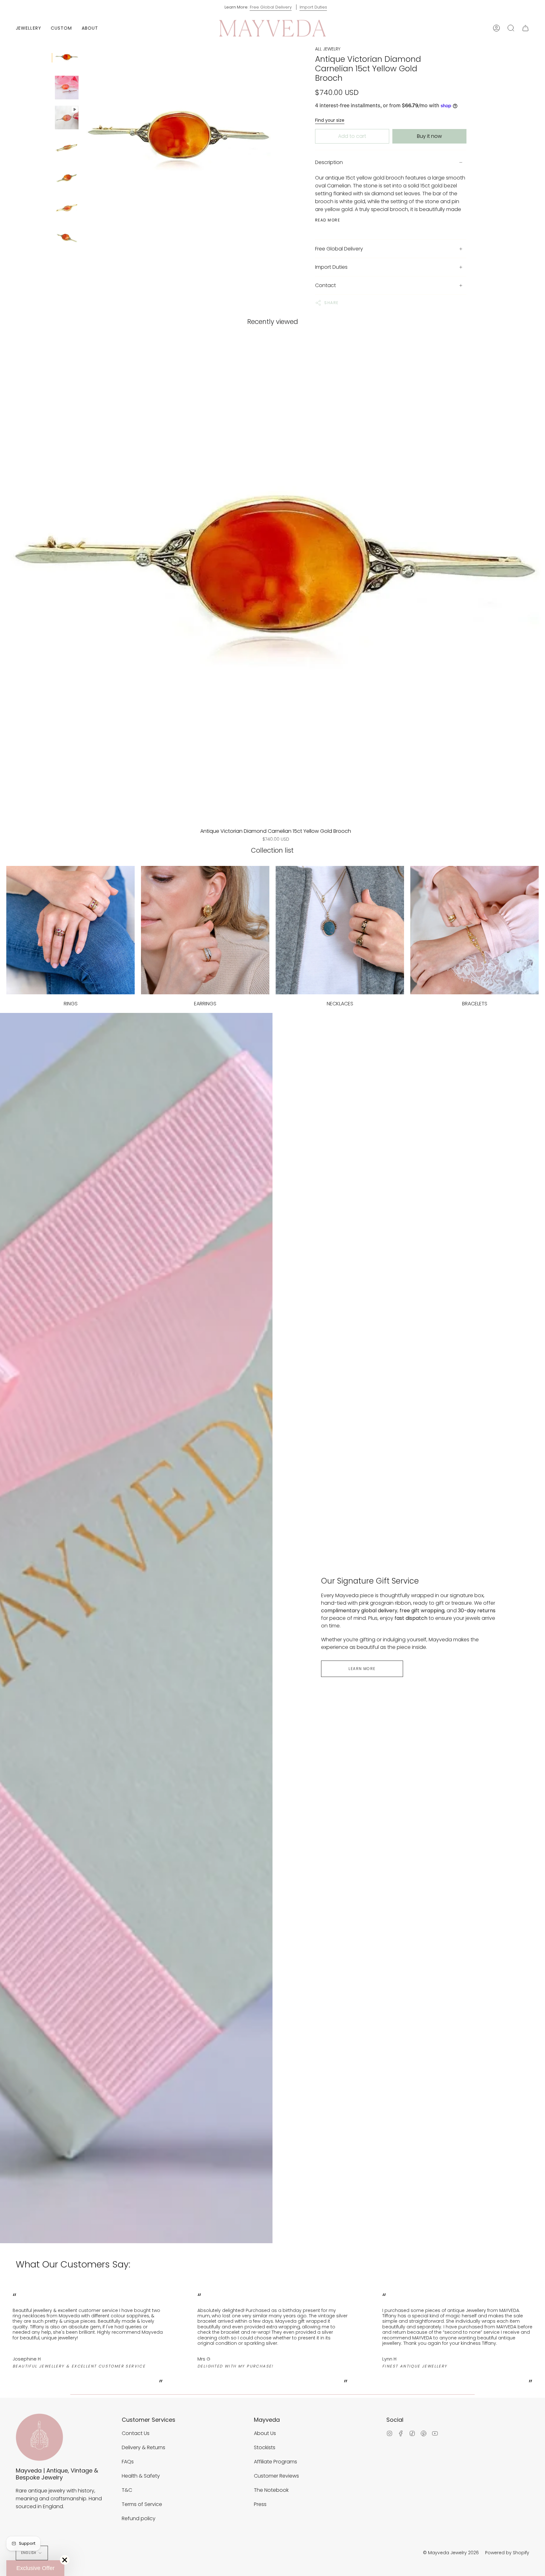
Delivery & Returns (144, 2447)
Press (260, 2504)
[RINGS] (70, 930)
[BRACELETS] (475, 930)
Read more (328, 220)
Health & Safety (141, 2476)
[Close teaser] (65, 2560)
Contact (325, 285)
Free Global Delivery (271, 7)
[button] (29, 28)
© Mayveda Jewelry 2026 (451, 2553)
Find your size (330, 120)
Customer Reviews (276, 2476)
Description (329, 162)
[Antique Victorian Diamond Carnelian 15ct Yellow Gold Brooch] (67, 58)
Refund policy (139, 2518)
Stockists (265, 2447)
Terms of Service (142, 2504)
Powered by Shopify (507, 2553)
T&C (127, 2490)
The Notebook (271, 2490)
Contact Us (136, 2433)
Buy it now (429, 136)
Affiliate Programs (275, 2462)
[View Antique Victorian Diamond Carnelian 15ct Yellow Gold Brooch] (67, 118)
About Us (265, 2433)
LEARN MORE (362, 1669)
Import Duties (313, 7)
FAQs (128, 2462)
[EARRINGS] (205, 930)
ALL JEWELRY (328, 49)
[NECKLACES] (340, 930)
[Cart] (525, 28)
